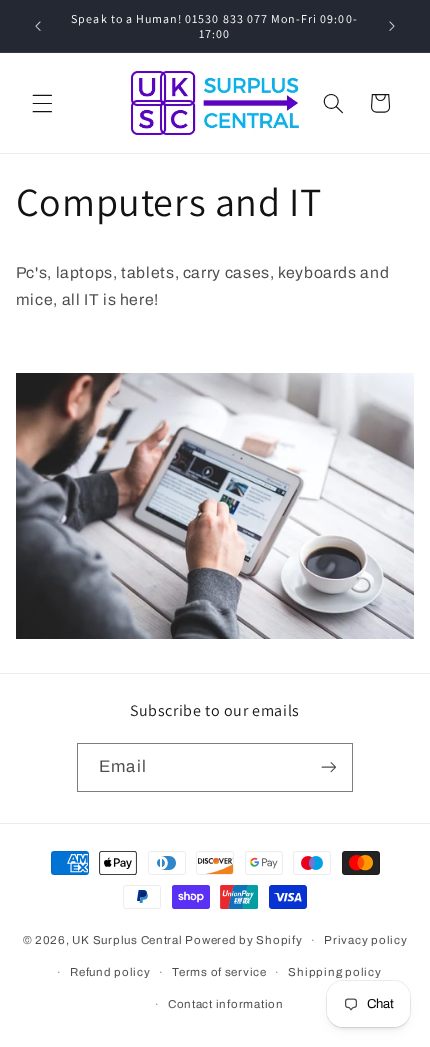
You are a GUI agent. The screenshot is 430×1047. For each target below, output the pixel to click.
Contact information (226, 1004)
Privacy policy (365, 940)
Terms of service (219, 972)
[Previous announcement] (38, 26)
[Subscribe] (328, 767)
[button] (42, 103)
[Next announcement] (392, 26)
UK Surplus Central (127, 940)
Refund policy (110, 972)
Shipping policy (334, 972)
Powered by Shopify (243, 940)
